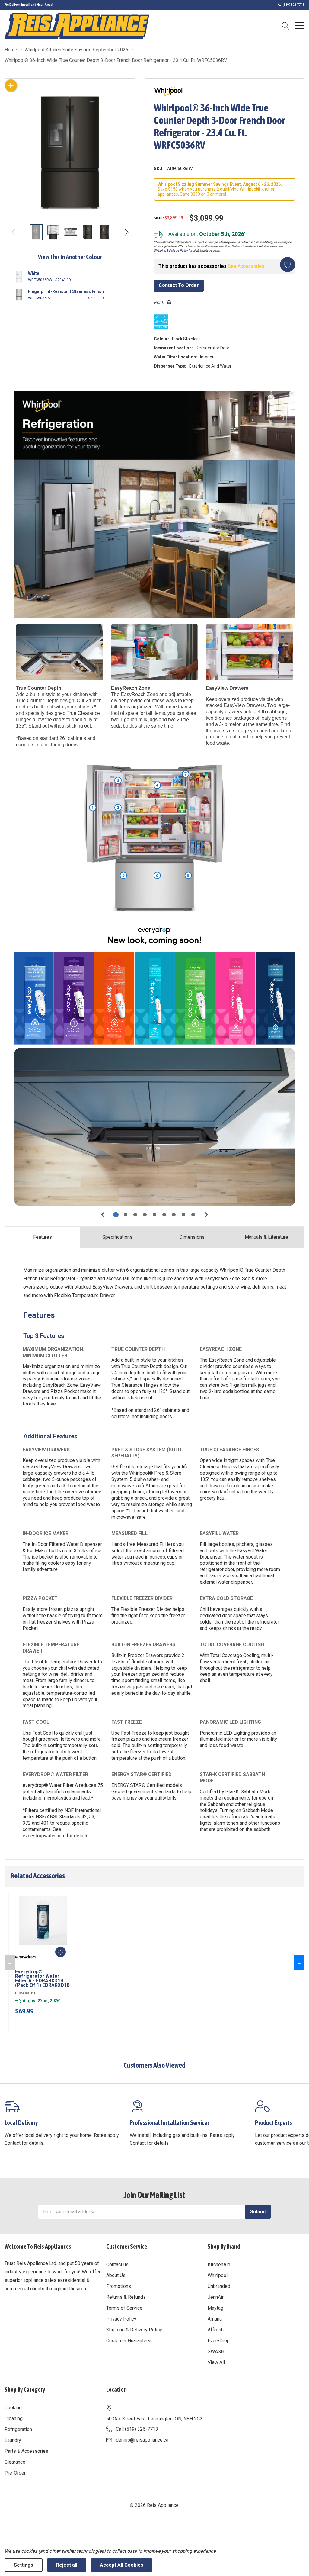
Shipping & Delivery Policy (171, 251)
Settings (24, 2565)
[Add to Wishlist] (288, 265)
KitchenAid (219, 2264)
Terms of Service (124, 2308)
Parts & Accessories (26, 2451)
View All (216, 2362)
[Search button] (286, 26)
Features (43, 1237)
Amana (215, 2319)
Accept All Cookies (122, 2565)
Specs (117, 1237)
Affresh (216, 2330)
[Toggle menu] (300, 26)
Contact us (117, 2264)
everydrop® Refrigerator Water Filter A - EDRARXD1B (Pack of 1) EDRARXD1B (42, 1978)
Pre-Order (15, 2473)
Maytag (215, 2308)
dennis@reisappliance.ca (142, 2440)
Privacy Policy (121, 2319)
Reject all (67, 2565)
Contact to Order (179, 285)
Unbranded (219, 2286)
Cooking (13, 2408)
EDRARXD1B (26, 1993)
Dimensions (192, 1237)
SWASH (216, 2351)
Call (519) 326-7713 (137, 2429)
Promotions (119, 2286)
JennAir (216, 2297)
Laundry (13, 2440)
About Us (116, 2275)
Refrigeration (18, 2429)
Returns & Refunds (126, 2297)
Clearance (15, 2462)
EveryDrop (219, 2341)
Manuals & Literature (266, 1237)
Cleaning (14, 2419)
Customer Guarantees (129, 2341)
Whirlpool (218, 2275)
